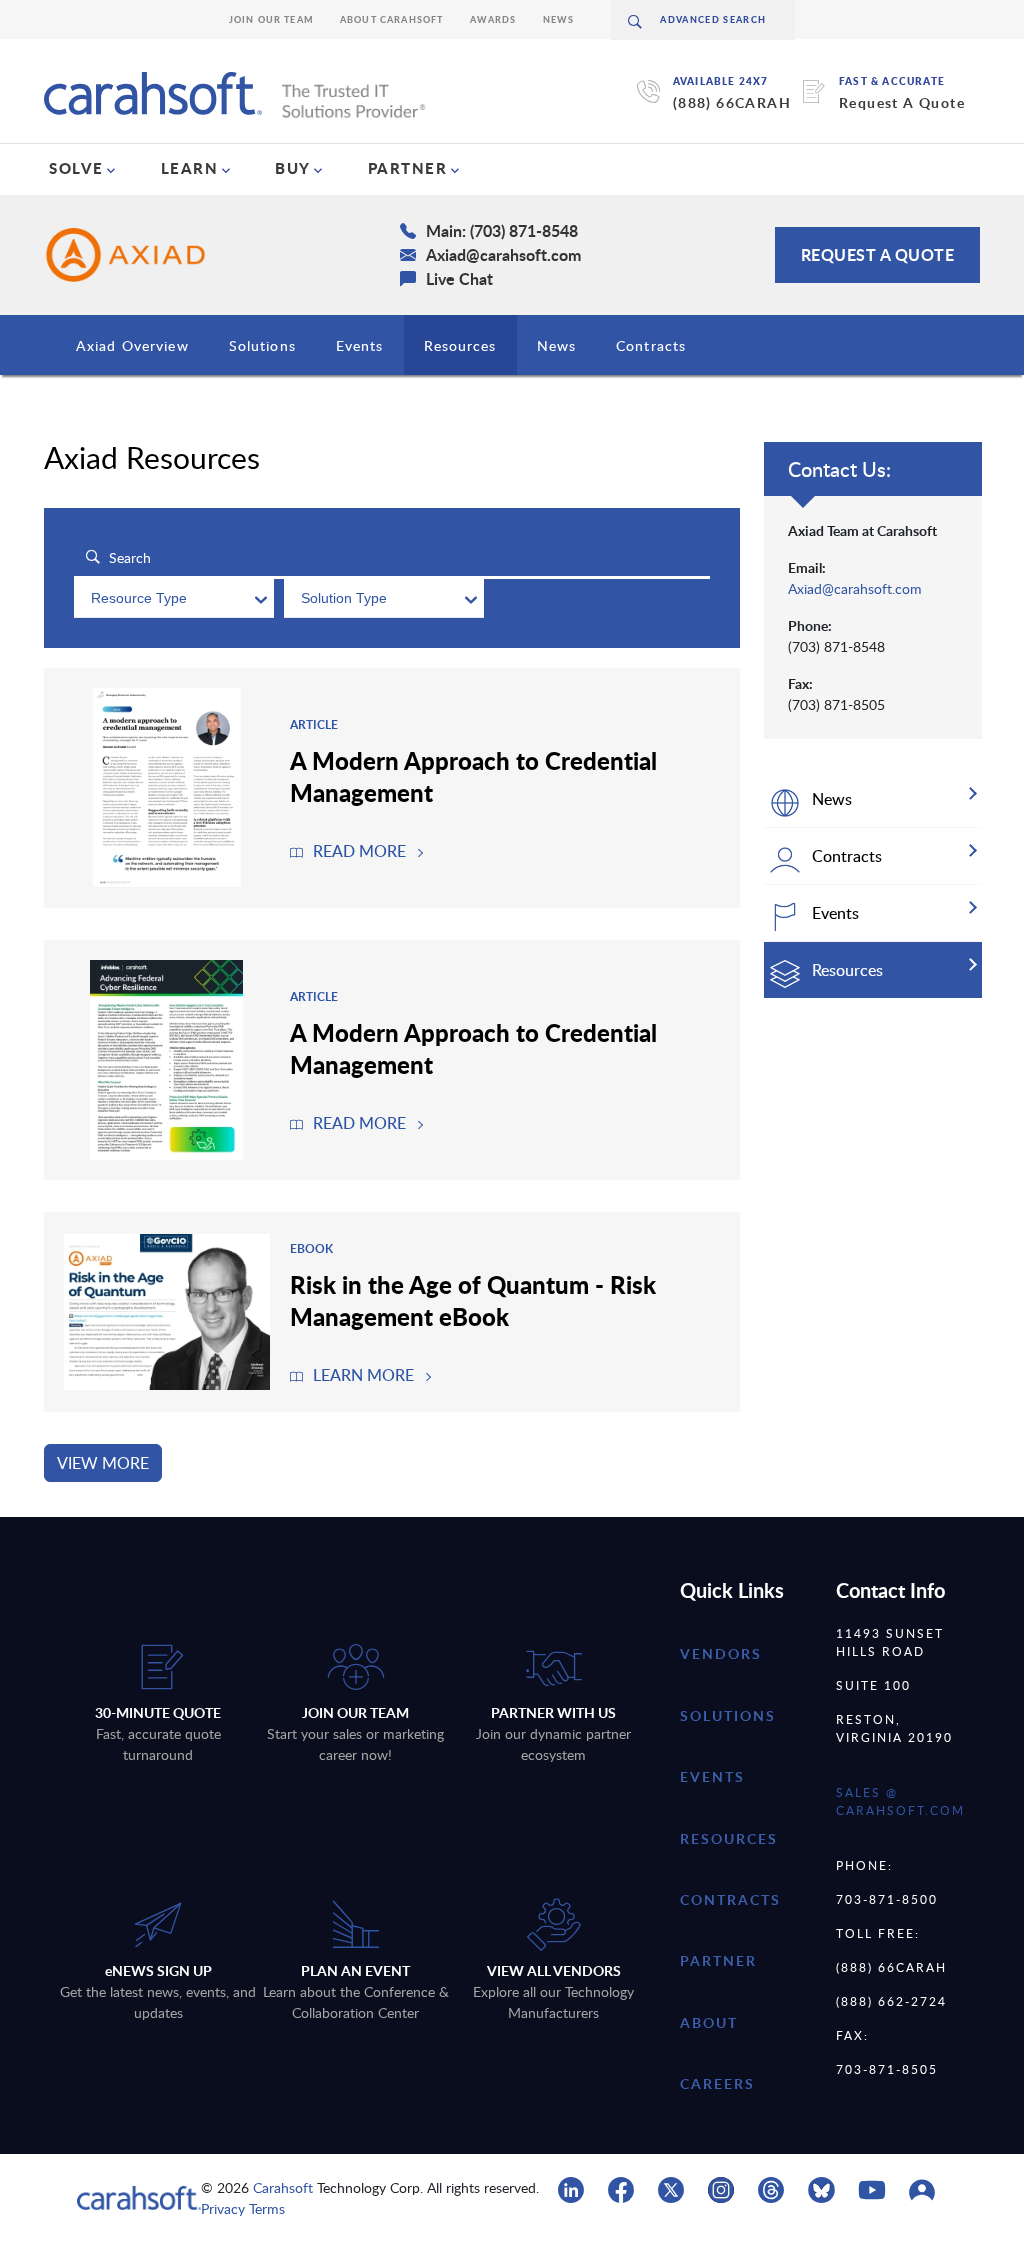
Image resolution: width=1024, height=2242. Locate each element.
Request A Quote (902, 102)
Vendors (721, 1653)
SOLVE (76, 168)
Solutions (262, 345)
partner (718, 1960)
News (559, 19)
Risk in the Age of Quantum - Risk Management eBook (473, 1300)
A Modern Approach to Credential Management (473, 776)
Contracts (651, 345)
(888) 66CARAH (732, 102)
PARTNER (408, 168)
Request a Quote (878, 254)
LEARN (190, 168)
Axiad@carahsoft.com (855, 588)
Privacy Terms (243, 2208)
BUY (293, 168)
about (709, 2022)
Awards (493, 19)
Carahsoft (283, 2187)
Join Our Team (271, 19)
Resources (460, 345)
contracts (730, 1899)
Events (360, 345)
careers (717, 2083)
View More (103, 1463)
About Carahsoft (392, 19)
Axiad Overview (132, 345)
